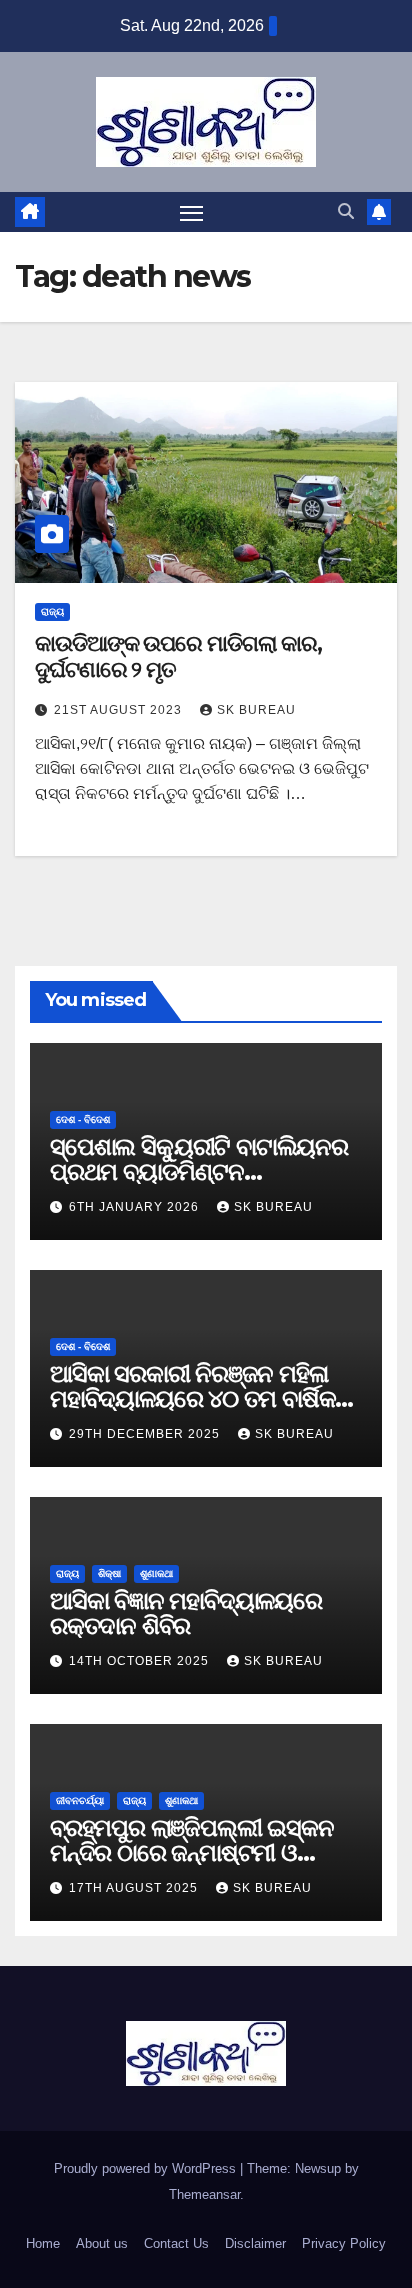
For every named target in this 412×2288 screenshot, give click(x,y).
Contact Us (176, 2243)
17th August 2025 (135, 1888)
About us (102, 2243)
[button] (346, 211)
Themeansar (204, 2194)
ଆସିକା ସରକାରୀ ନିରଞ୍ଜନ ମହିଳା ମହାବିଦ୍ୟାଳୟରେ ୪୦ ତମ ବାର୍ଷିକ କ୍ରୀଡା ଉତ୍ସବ (192, 1398)
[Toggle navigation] (192, 212)
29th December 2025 (146, 1434)
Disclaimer (255, 2243)
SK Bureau (256, 710)
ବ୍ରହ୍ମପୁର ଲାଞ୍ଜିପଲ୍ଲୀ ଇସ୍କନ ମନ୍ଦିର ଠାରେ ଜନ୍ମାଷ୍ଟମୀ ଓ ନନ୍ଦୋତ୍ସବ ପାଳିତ (191, 1852)
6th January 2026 (136, 1207)
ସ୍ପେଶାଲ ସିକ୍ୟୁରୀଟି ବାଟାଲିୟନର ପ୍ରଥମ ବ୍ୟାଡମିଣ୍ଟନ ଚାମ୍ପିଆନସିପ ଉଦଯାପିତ (199, 1171)
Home (43, 2243)
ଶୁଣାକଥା (156, 1573)
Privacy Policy (344, 2243)
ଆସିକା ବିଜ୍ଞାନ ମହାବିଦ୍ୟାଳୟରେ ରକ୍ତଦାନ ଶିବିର (186, 1613)
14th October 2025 (141, 1661)
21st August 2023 (120, 710)
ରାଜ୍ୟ (52, 611)
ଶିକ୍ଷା (109, 1573)
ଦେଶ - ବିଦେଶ (83, 1119)
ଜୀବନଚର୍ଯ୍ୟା (80, 1800)
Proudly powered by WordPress (147, 2168)
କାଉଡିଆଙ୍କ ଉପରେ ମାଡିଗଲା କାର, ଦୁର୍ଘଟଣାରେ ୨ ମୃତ (178, 656)
